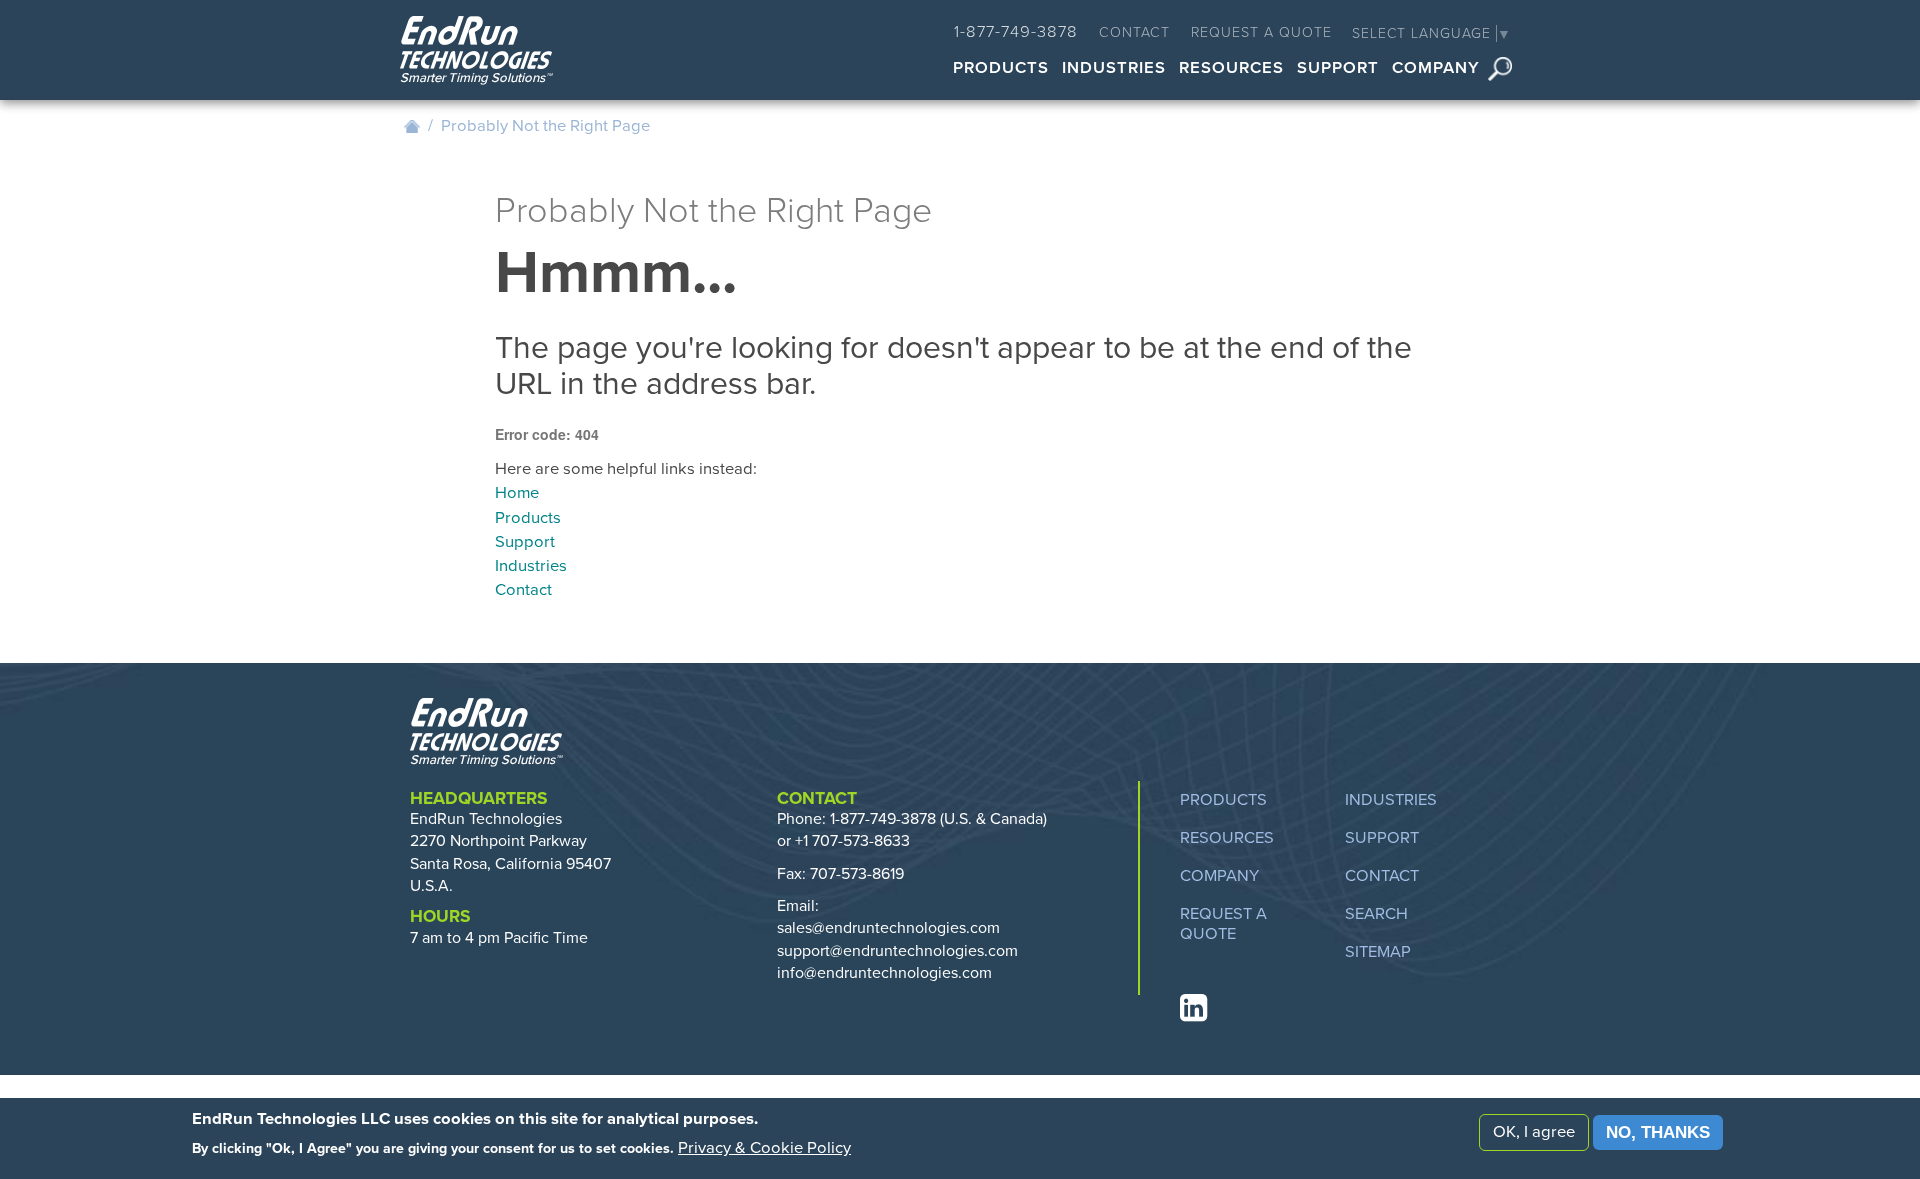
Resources (1231, 70)
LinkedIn (1192, 1008)
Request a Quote (1261, 32)
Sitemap (1378, 952)
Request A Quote (1223, 924)
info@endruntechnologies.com (884, 973)
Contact (1134, 32)
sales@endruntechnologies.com (888, 928)
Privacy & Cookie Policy (764, 1148)
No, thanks (1658, 1132)
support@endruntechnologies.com (897, 951)
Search (1500, 70)
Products (1001, 70)
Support (1338, 70)
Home (412, 126)
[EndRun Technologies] (476, 52)
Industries (1114, 70)
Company (1436, 70)
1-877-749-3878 (1016, 32)
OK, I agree (1534, 1132)
